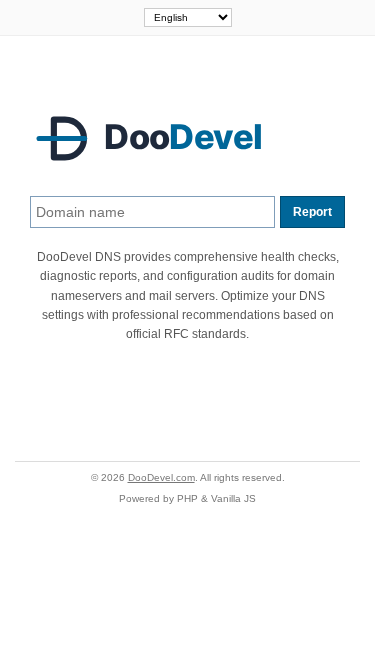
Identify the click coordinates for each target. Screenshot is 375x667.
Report (312, 212)
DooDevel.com (161, 477)
